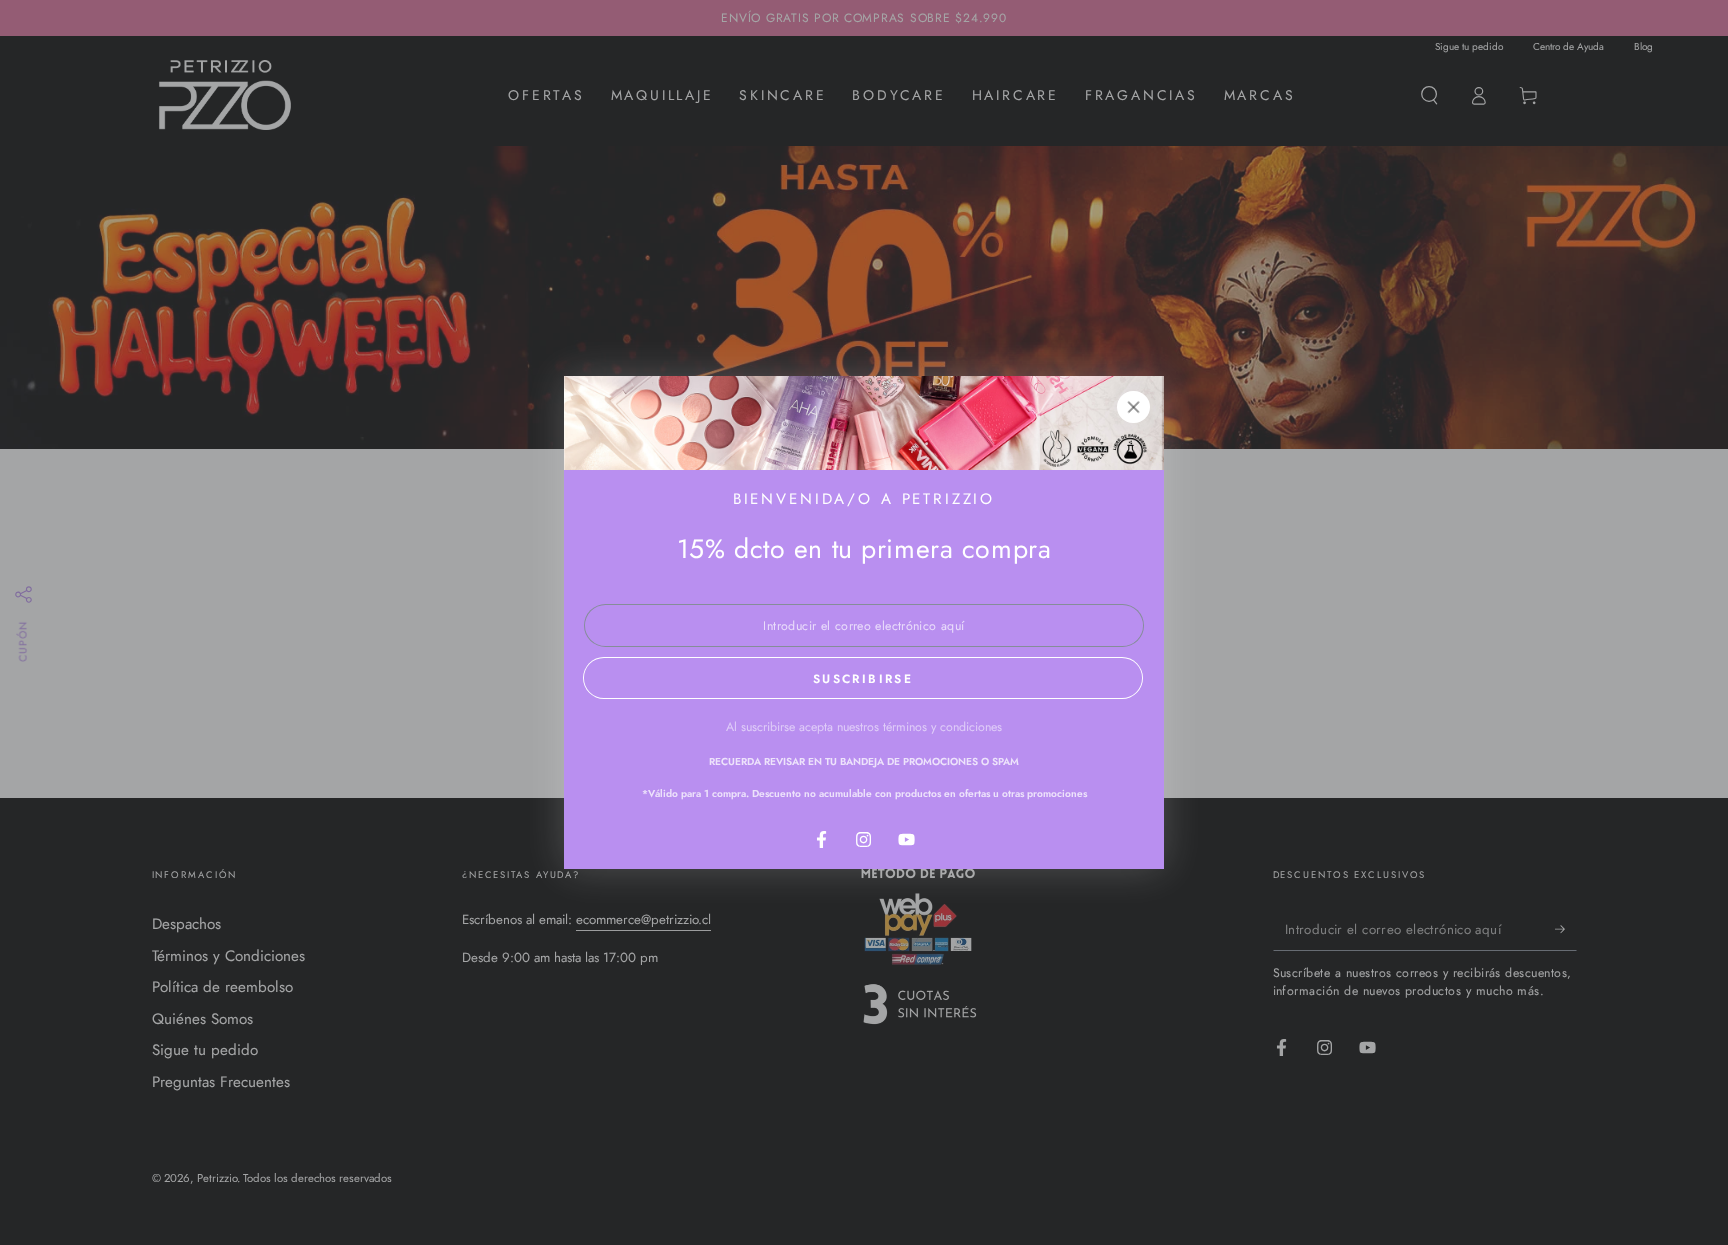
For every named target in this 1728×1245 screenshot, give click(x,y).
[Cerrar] (1134, 407)
